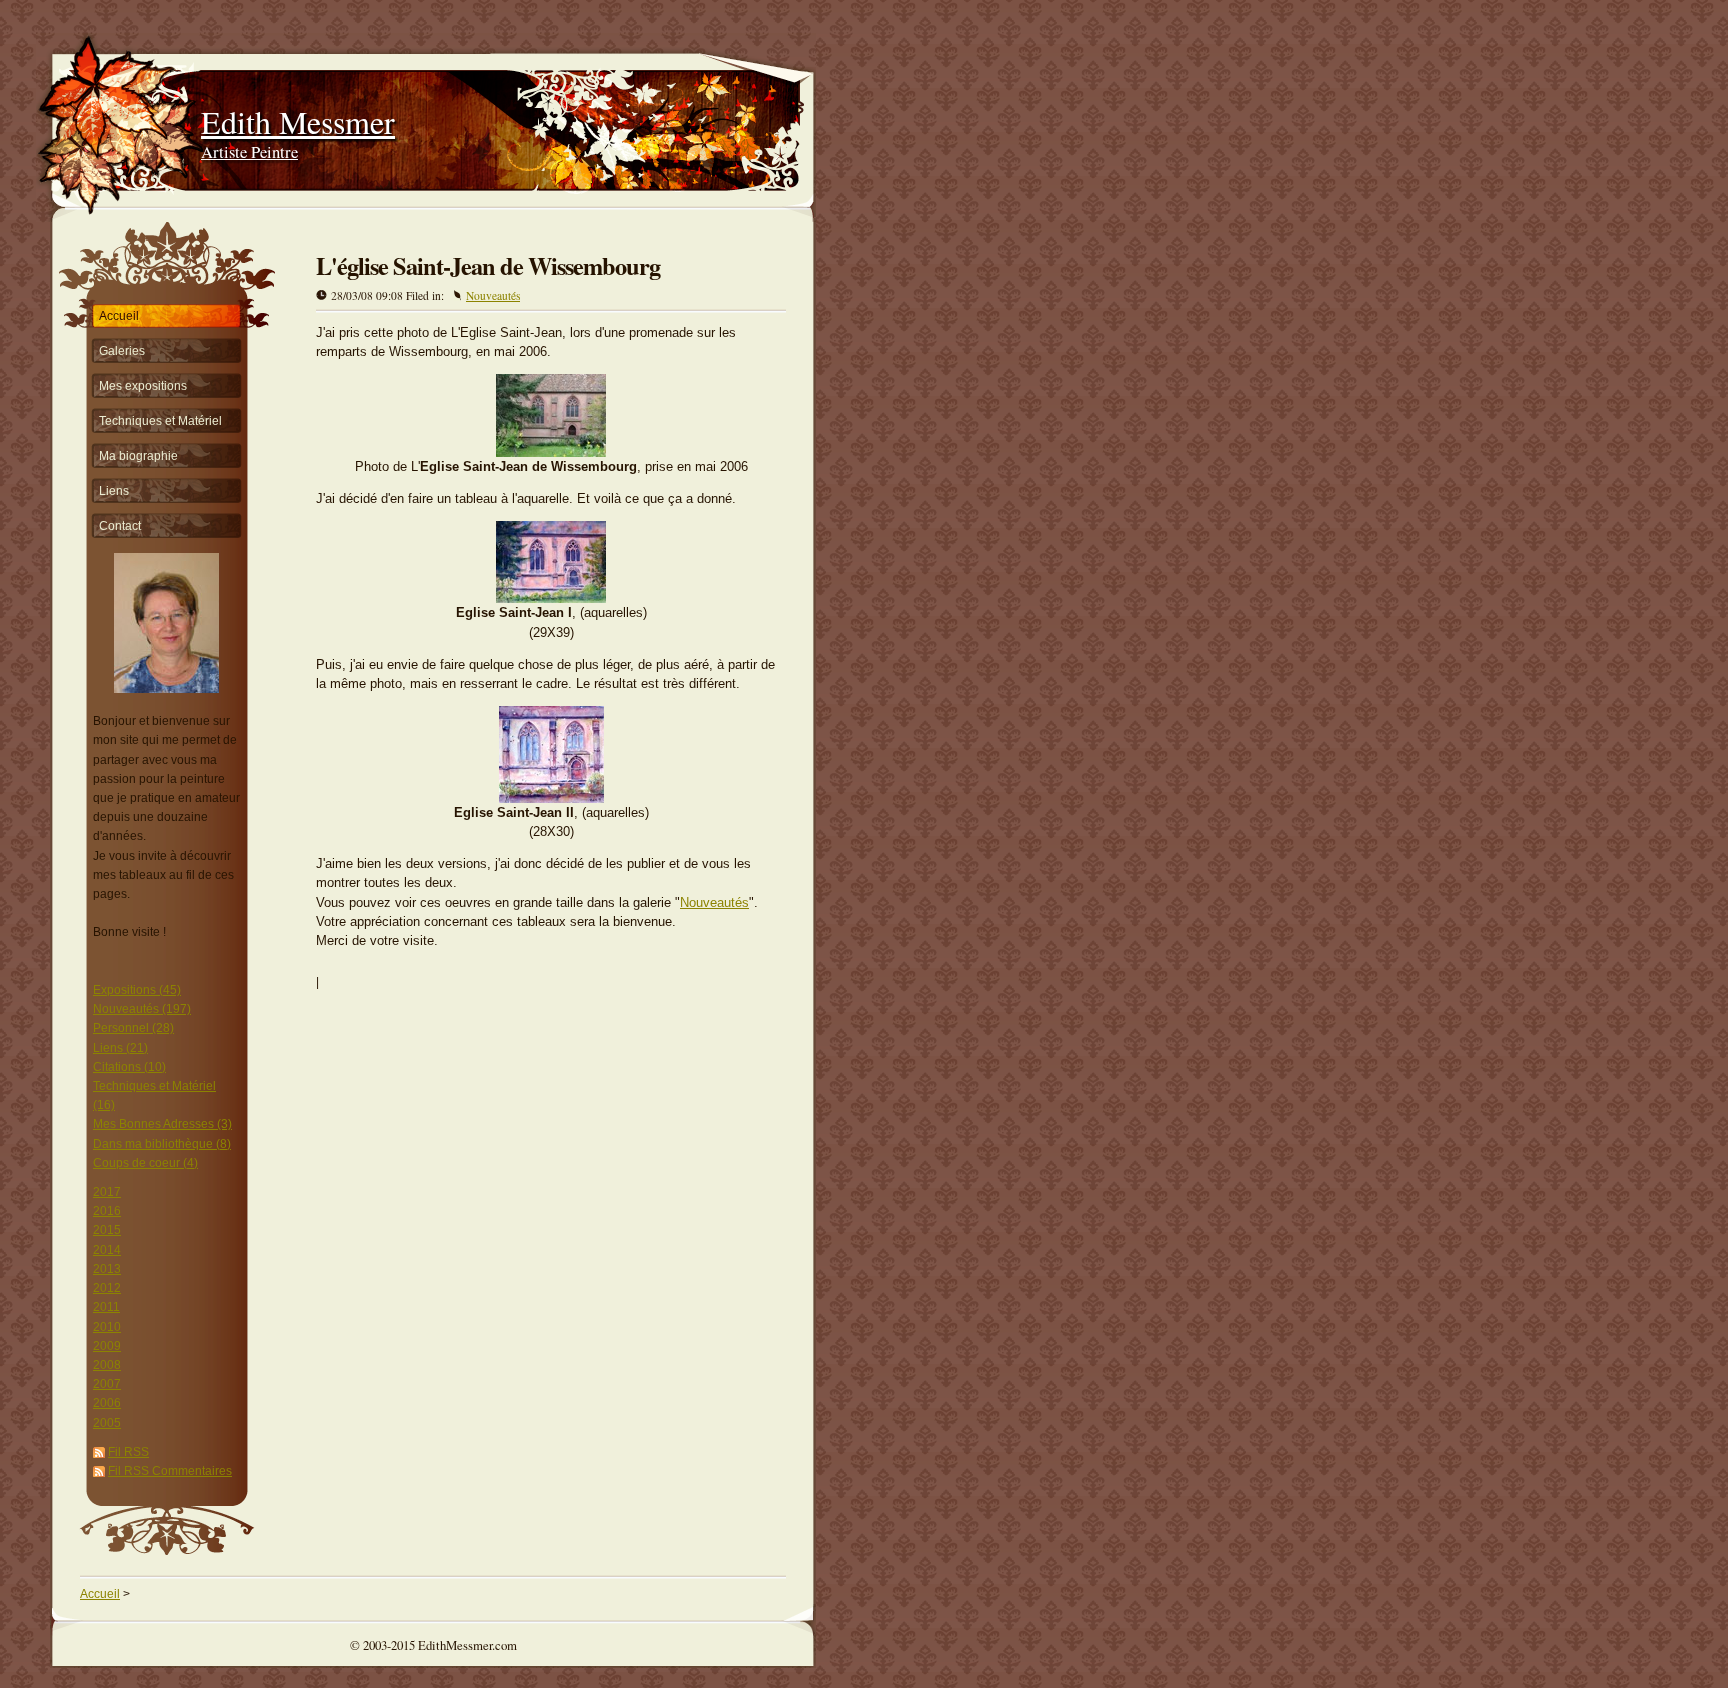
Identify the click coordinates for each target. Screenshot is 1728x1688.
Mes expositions (143, 386)
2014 (107, 1250)
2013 (107, 1269)
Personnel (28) (133, 1028)
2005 (107, 1423)
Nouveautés (493, 295)
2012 (107, 1288)
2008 (107, 1365)
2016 (107, 1211)
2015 (107, 1230)
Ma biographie (138, 456)
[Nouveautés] (551, 598)
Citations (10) (129, 1067)
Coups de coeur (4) (145, 1163)
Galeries (122, 351)
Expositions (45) (137, 990)
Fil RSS (128, 1452)
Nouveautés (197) (142, 1009)
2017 (107, 1192)
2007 (107, 1384)
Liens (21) (120, 1048)
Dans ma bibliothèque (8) (162, 1144)
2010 (107, 1327)
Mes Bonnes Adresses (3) (162, 1124)
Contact (120, 526)
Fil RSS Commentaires (170, 1471)
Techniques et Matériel (160, 421)
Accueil (119, 316)
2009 (107, 1346)
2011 (106, 1307)
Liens (114, 491)
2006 (107, 1403)
